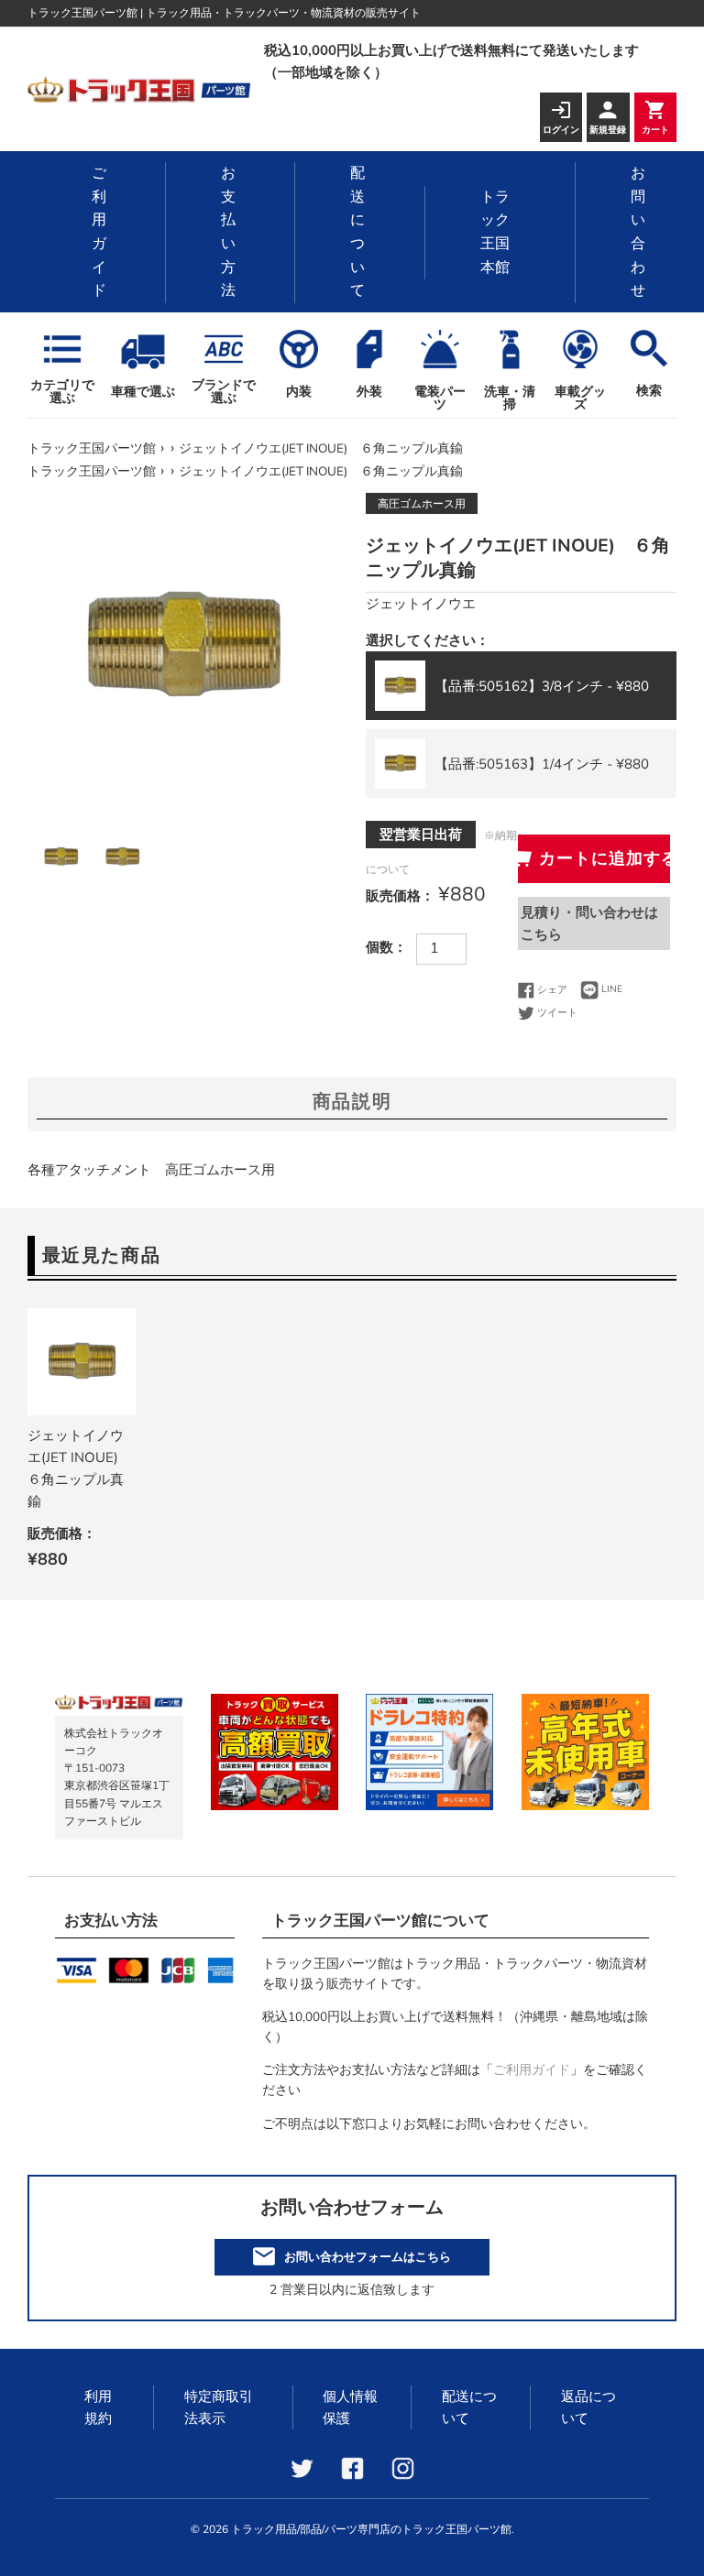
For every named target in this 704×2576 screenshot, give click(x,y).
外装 (369, 392)
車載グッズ (580, 398)
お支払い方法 (228, 232)
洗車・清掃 (510, 398)
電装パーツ (440, 398)
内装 (299, 392)
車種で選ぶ (143, 392)
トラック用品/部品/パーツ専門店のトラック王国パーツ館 (371, 2529)
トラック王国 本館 (495, 232)
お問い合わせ (638, 232)
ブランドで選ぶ (224, 390)
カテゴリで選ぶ (62, 390)
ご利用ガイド (99, 232)
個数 (379, 947)
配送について (357, 232)
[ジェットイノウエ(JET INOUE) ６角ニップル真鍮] (82, 1362)
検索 (649, 391)
